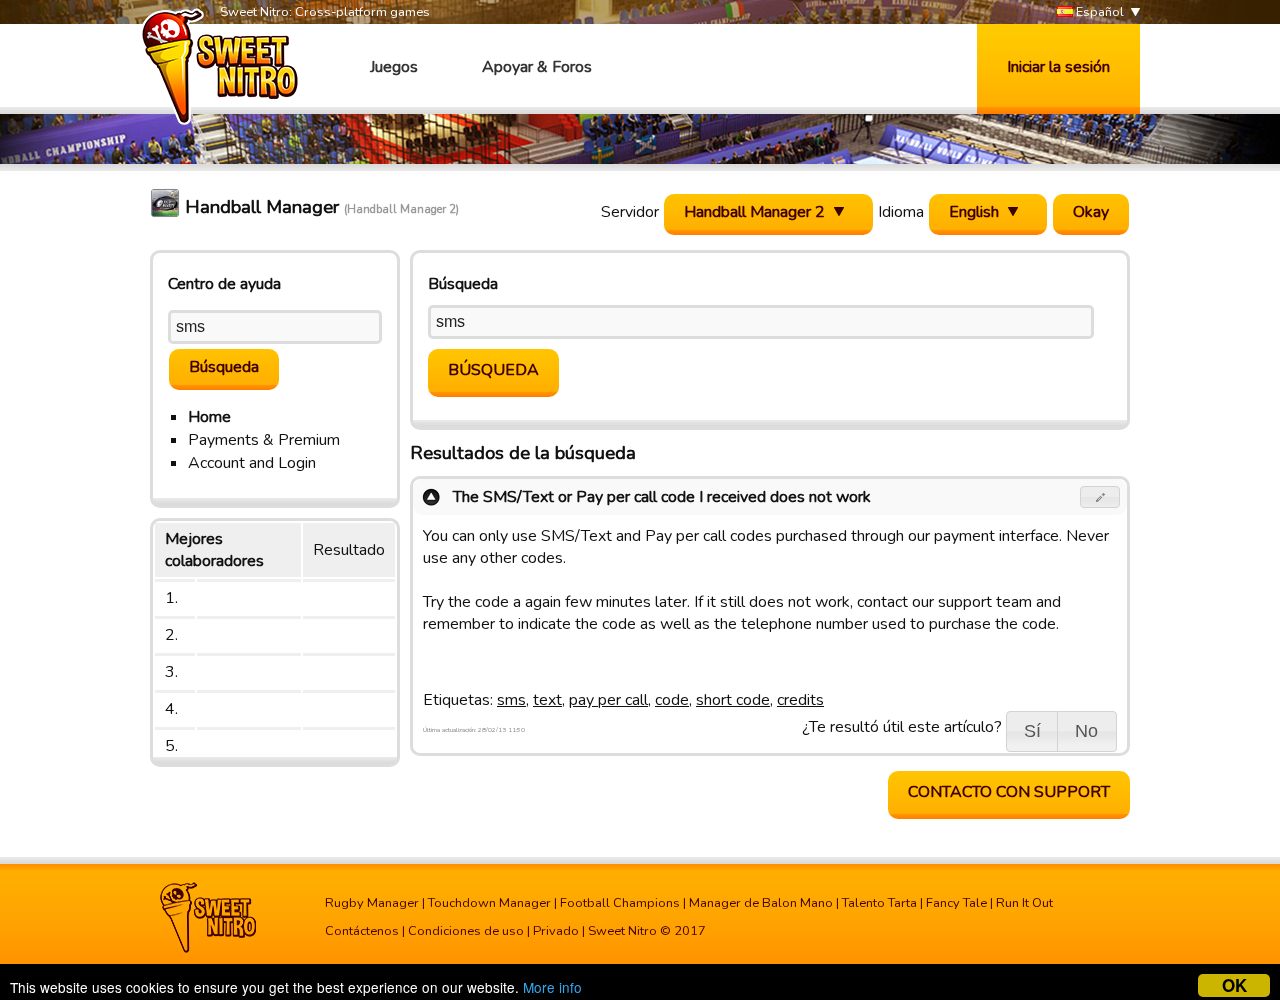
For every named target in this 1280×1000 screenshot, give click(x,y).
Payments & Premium (264, 440)
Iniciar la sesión (1058, 67)
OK (1234, 985)
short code (733, 700)
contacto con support (1009, 792)
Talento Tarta (879, 903)
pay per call (608, 700)
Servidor (630, 212)
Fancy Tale (956, 903)
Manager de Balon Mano (761, 903)
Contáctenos (362, 931)
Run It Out (1024, 903)
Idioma (901, 212)
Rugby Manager (372, 903)
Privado (556, 931)
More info (552, 987)
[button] (1100, 497)
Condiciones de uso (466, 931)
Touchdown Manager (489, 903)
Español (1098, 12)
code (672, 700)
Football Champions (620, 903)
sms (511, 700)
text (547, 700)
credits (800, 700)
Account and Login (252, 463)
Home (209, 417)
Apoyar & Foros (537, 67)
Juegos (394, 67)
